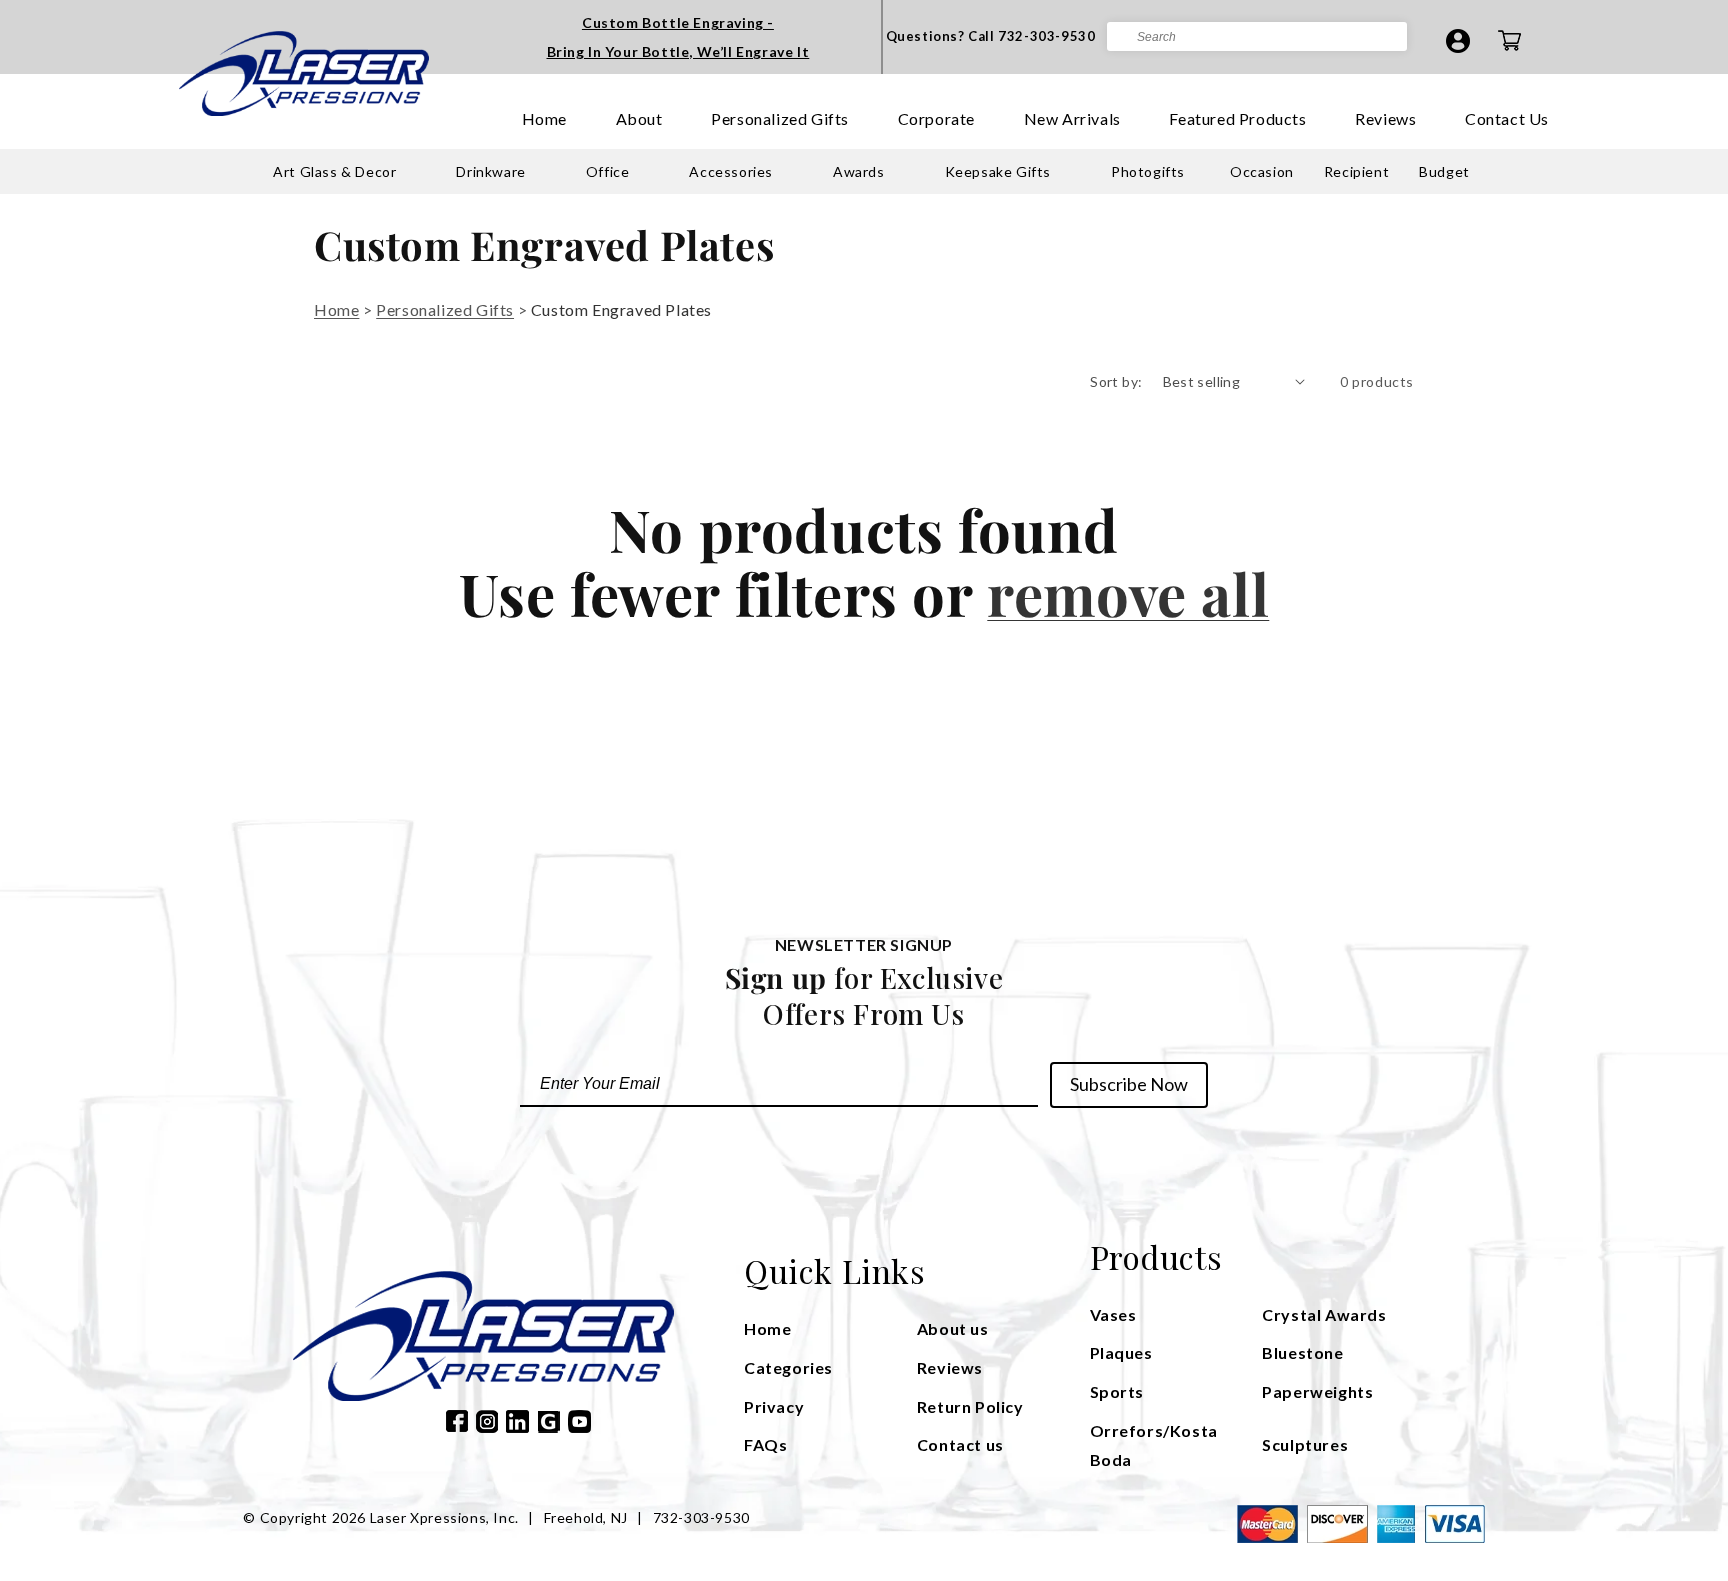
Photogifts (1148, 171)
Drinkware (490, 171)
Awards (859, 171)
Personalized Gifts (780, 118)
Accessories (731, 171)
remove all (1128, 593)
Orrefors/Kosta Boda (1154, 1445)
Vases (1113, 1314)
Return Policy (970, 1406)
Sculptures (1305, 1444)
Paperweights (1317, 1391)
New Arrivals (1072, 118)
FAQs (765, 1444)
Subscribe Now (1129, 1084)
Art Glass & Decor (334, 171)
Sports (1117, 1391)
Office (608, 171)
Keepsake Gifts (998, 171)
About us (953, 1328)
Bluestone (1302, 1352)
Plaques (1121, 1352)
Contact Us (1507, 118)
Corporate (936, 118)
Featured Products (1237, 118)
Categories (788, 1367)
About (639, 118)
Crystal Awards (1324, 1314)
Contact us (960, 1444)
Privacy (774, 1406)
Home (544, 118)
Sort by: (1116, 381)
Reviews (1385, 118)
